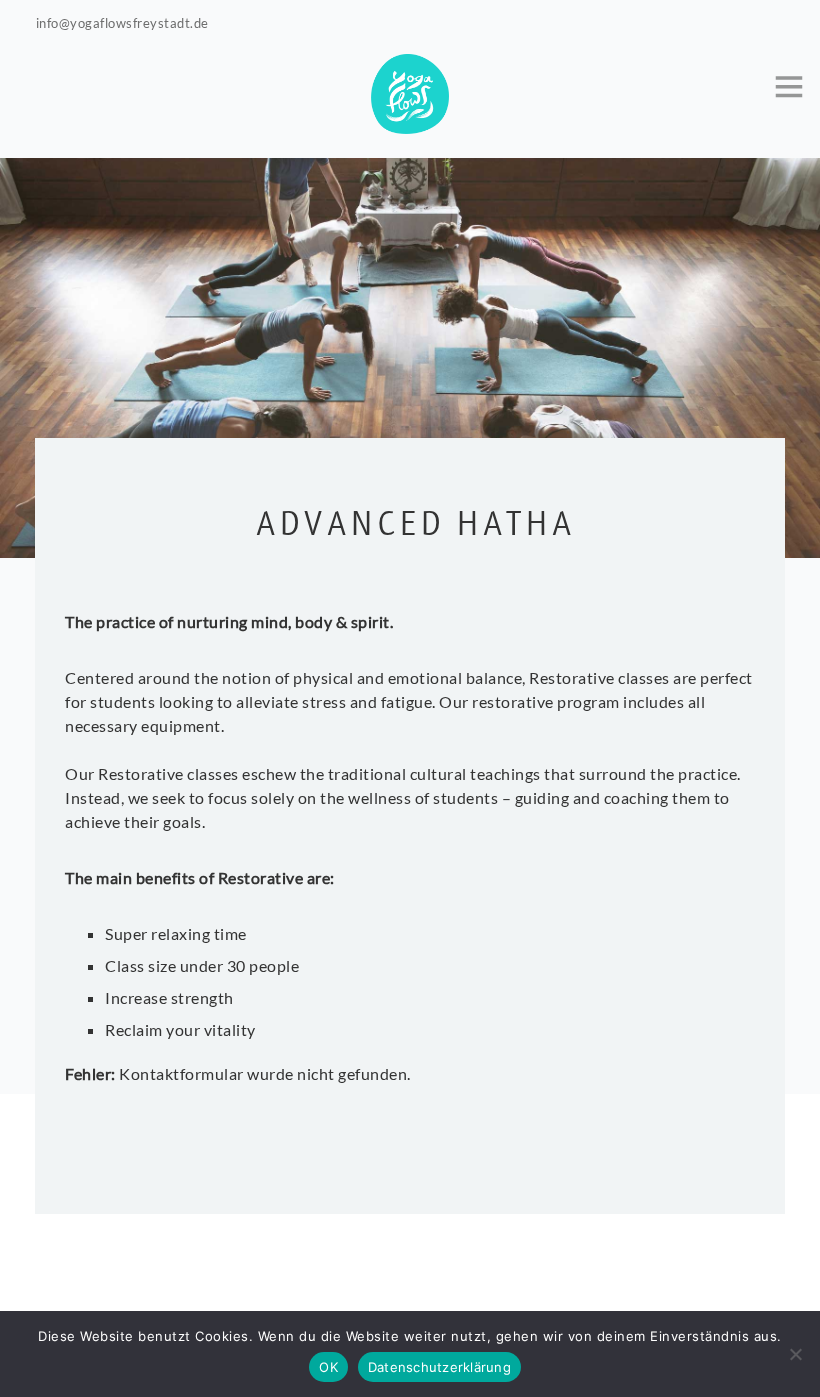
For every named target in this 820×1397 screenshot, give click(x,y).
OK (328, 1367)
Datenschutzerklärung (439, 1367)
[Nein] (795, 1354)
